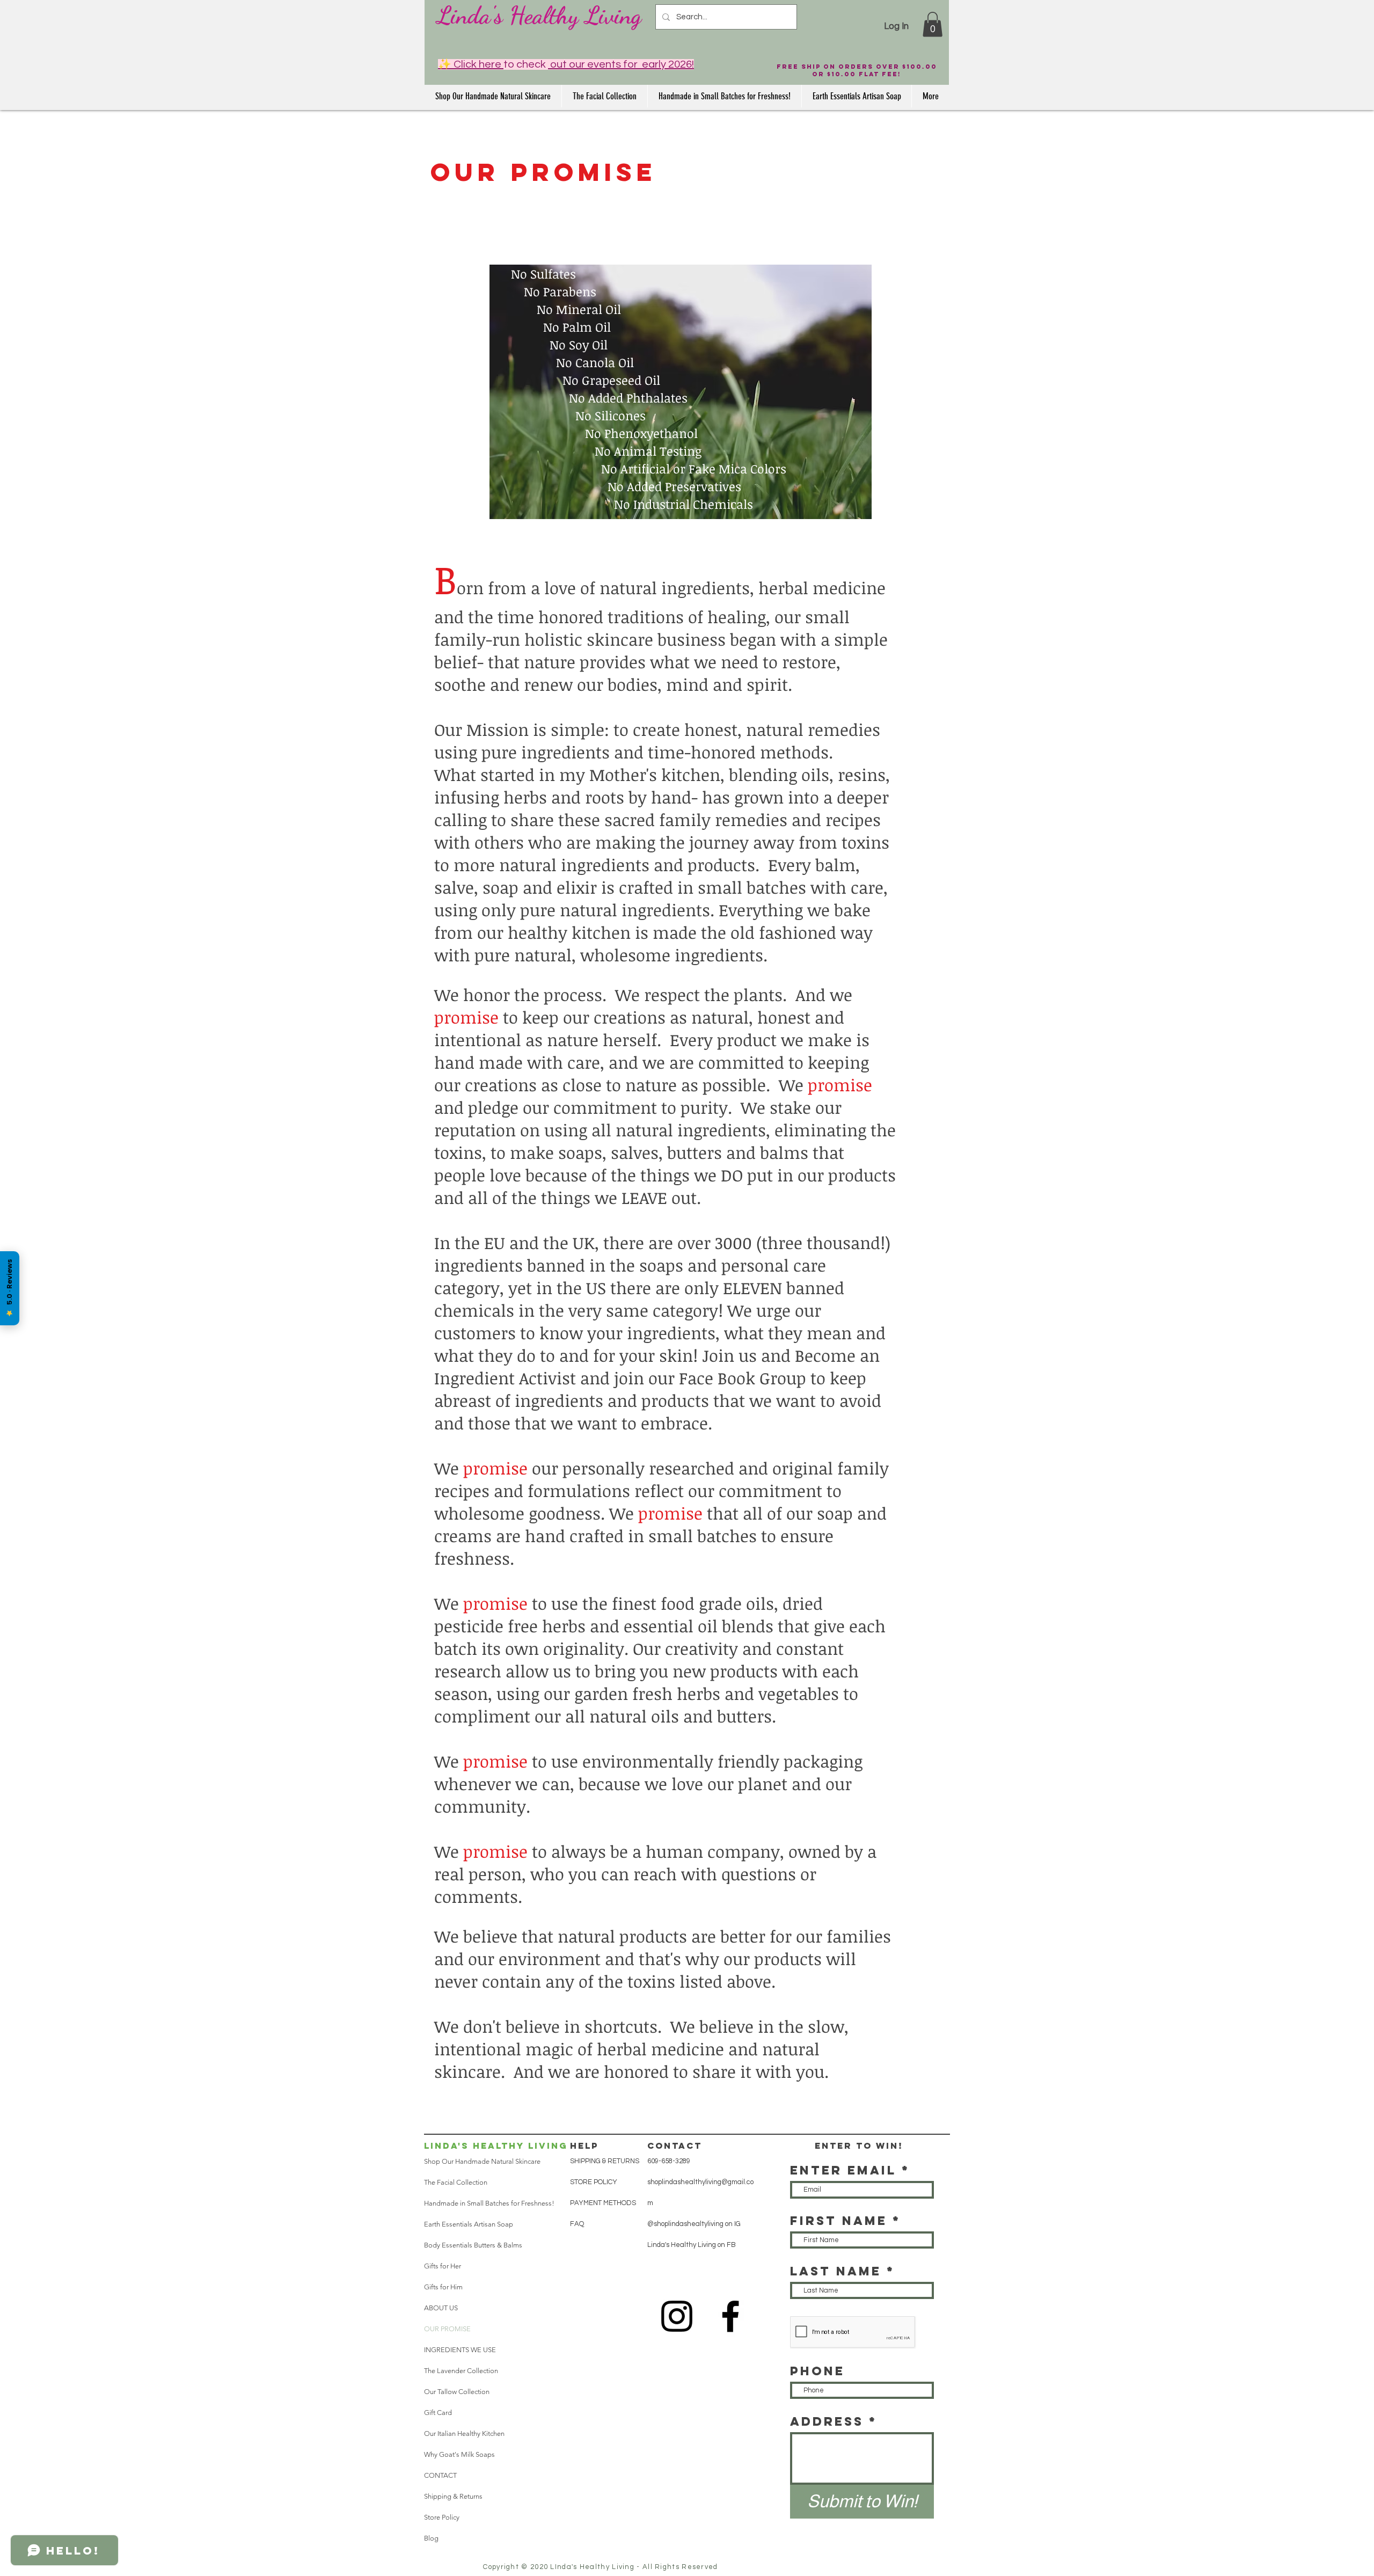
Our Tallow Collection (457, 2392)
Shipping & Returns (453, 2496)
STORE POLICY (594, 2182)
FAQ (577, 2224)
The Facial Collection (456, 2182)
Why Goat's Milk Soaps (459, 2454)
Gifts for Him (443, 2287)
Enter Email (843, 2170)
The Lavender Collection (461, 2371)
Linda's (470, 16)
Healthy (541, 16)
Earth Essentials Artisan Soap (469, 2224)
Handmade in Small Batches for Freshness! (489, 2203)
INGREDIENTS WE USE (460, 2350)
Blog (431, 2538)
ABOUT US (441, 2308)
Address (827, 2421)
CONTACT (440, 2475)
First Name (839, 2221)
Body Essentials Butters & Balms (473, 2245)
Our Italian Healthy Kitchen (464, 2433)
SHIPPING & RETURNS (605, 2161)
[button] (933, 24)
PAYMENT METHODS (603, 2203)
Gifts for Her (443, 2266)
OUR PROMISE (447, 2329)
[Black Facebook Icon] (730, 2316)
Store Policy (442, 2517)
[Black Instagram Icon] (677, 2316)
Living (610, 16)
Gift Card (438, 2413)
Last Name (836, 2271)
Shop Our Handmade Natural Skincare (482, 2161)
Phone (817, 2371)
